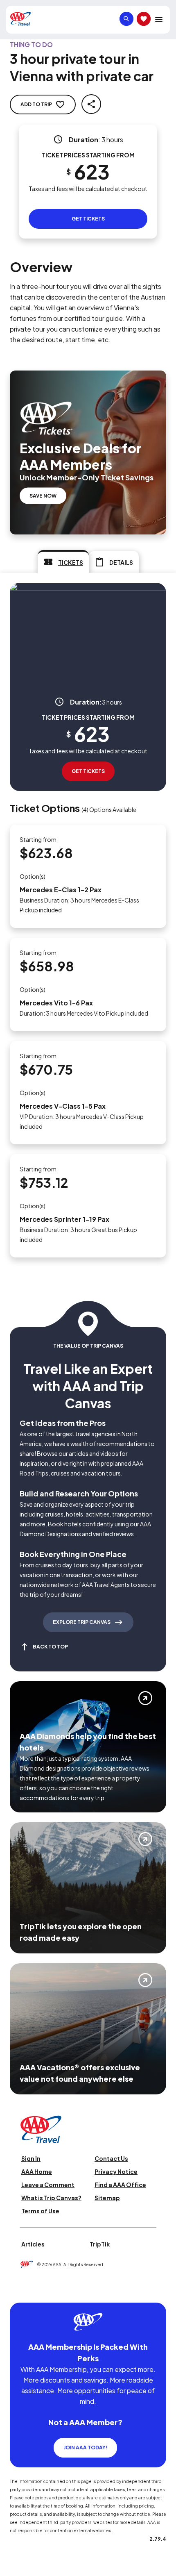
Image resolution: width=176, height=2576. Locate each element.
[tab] (63, 562)
